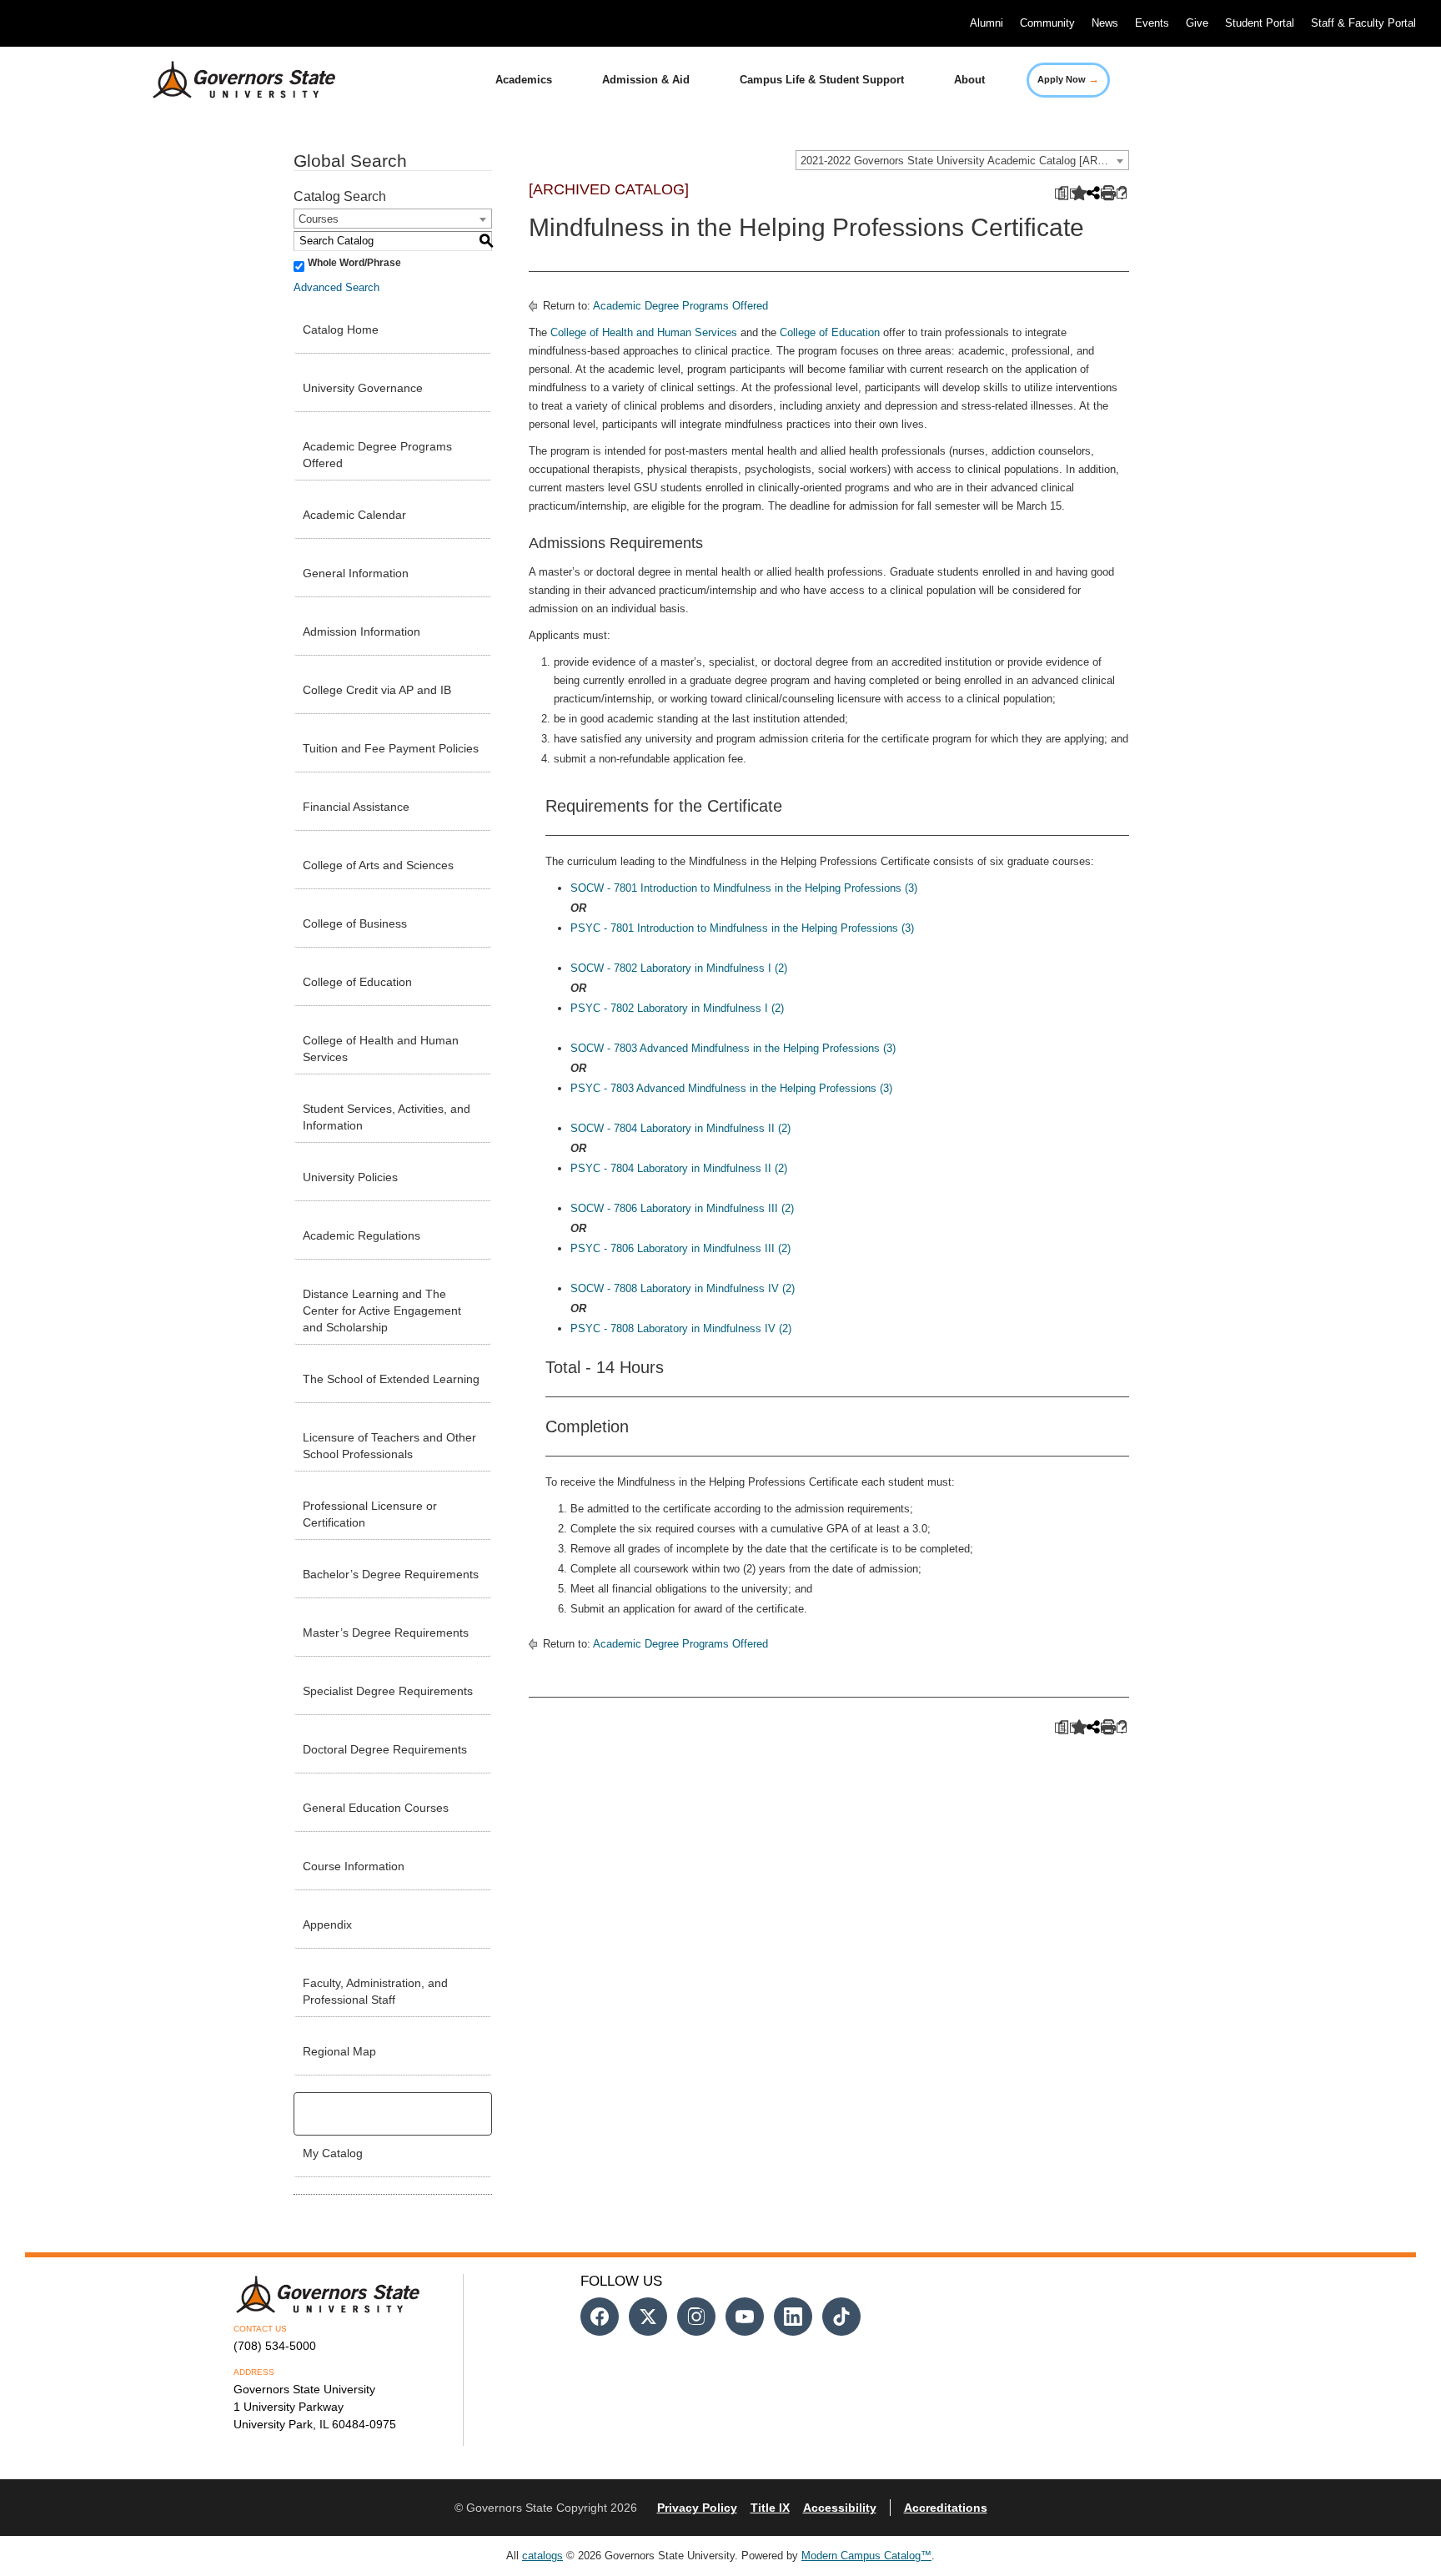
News (1105, 23)
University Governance (363, 388)
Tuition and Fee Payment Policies (391, 748)
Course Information (354, 1866)
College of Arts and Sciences (378, 865)
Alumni (987, 23)
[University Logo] (231, 80)
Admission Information (362, 631)
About (969, 80)
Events (1152, 23)
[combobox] (962, 160)
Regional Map (339, 2051)
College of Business (355, 923)
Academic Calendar (354, 515)
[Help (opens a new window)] (1122, 194)
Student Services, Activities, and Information (387, 1117)
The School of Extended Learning (391, 1379)
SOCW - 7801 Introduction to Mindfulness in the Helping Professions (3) (744, 888)
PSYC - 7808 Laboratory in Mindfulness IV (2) (681, 1328)
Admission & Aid (646, 80)
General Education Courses (376, 1808)
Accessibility (840, 2508)
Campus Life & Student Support (822, 80)
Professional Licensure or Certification (370, 1514)
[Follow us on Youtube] (745, 2317)
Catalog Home (341, 330)
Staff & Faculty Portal (1363, 23)
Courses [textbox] (319, 219)
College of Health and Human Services (381, 1049)
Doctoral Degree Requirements (385, 1749)
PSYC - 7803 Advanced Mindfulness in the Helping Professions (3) (731, 1088)
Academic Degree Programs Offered (377, 455)
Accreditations (946, 2508)
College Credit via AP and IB (377, 690)
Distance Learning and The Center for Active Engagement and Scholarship (382, 1311)
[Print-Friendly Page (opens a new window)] (1106, 194)
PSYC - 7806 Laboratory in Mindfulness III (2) (680, 1248)
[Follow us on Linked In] (793, 2317)
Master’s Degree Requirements (386, 1633)
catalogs (542, 2556)
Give (1197, 23)
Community (1047, 23)
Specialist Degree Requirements (388, 1691)
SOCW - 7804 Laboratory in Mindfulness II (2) (680, 1128)
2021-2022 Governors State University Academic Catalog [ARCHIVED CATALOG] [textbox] (964, 161)
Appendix (327, 1924)
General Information (356, 573)
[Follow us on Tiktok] (841, 2317)
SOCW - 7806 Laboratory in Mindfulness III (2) (682, 1208)
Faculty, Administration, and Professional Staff (375, 1991)
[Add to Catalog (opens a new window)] (1075, 194)
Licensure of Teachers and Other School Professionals (389, 1446)
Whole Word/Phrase (354, 263)
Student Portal (1260, 23)
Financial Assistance (356, 807)
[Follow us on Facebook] (600, 2317)
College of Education (357, 982)
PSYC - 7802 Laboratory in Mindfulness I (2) (677, 1008)
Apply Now (1068, 79)
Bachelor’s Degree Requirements (391, 1574)
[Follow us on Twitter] (648, 2317)
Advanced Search (336, 287)
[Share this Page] (1092, 194)
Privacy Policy (697, 2508)
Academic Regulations (362, 1235)
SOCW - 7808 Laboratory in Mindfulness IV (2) (683, 1288)
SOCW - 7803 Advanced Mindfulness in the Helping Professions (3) (733, 1048)
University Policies (350, 1177)
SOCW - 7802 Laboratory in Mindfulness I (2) (679, 968)
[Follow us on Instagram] (696, 2317)
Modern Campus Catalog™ (866, 2556)
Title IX (770, 2508)
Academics (524, 80)
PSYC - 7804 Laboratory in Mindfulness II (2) (679, 1168)
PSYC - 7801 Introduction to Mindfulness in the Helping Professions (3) (742, 928)
